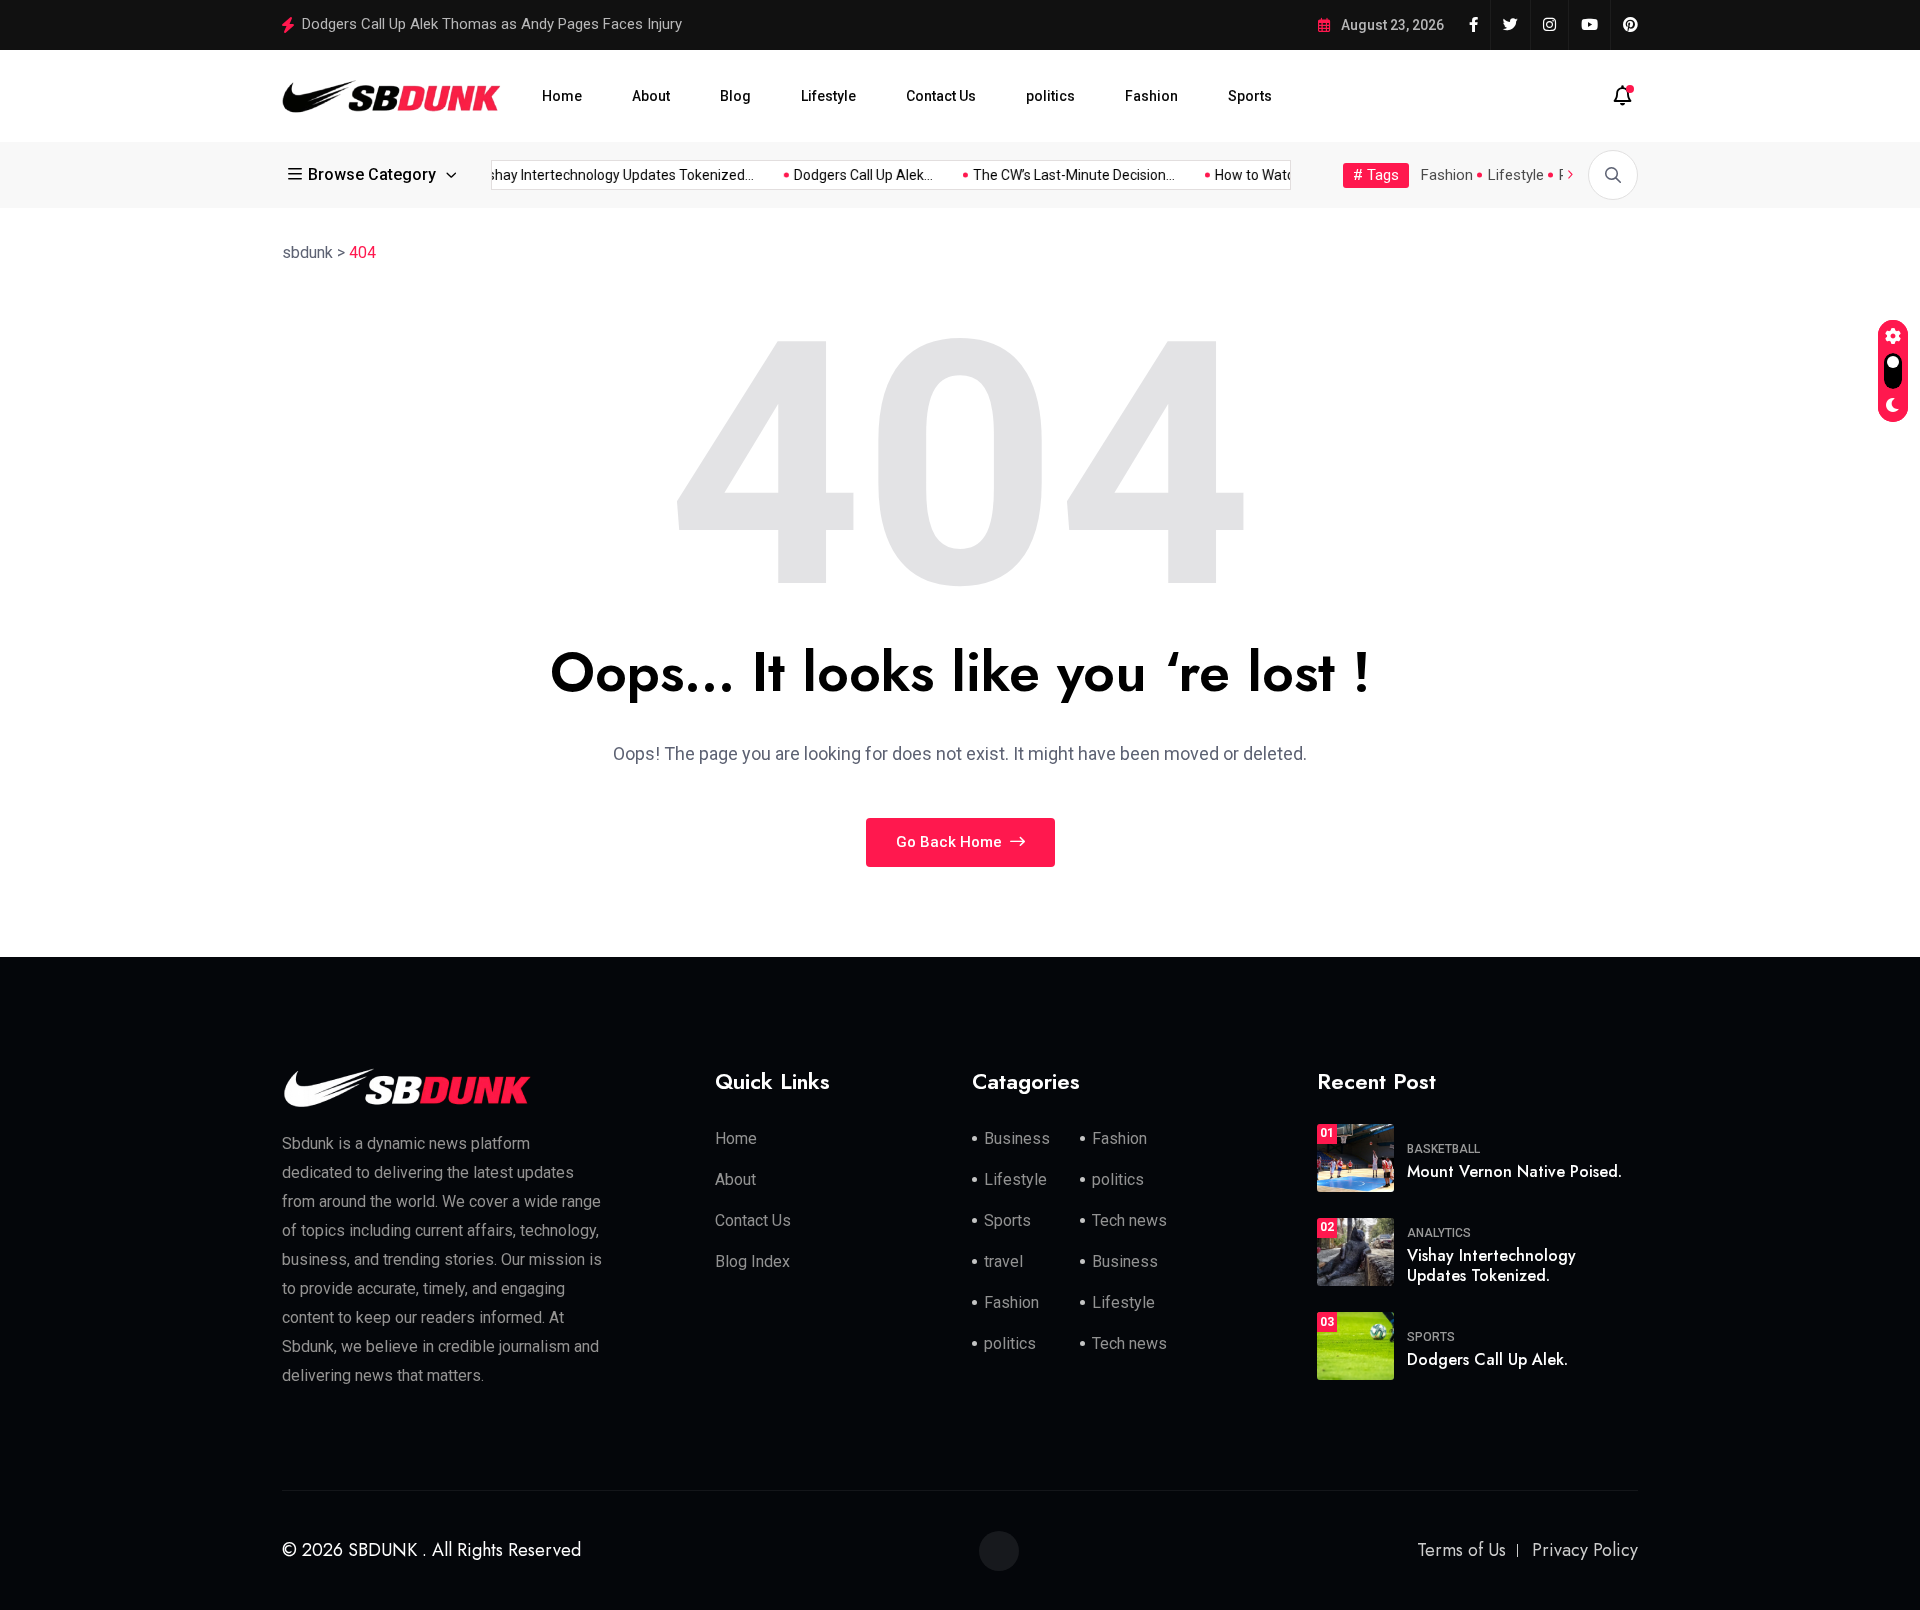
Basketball (1443, 1149)
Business (1017, 1138)
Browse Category (372, 174)
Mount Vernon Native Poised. (1514, 1171)
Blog (735, 96)
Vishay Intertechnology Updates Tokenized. (1491, 1266)
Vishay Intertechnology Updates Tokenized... (600, 175)
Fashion (1151, 96)
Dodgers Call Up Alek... (848, 175)
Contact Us (941, 96)
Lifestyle (828, 96)
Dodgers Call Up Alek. (1487, 1359)
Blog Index (752, 1261)
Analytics (1439, 1233)
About (651, 96)
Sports (1250, 96)
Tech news (1129, 1220)
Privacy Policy (1585, 1550)
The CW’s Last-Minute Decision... (1059, 175)
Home (562, 96)
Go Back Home (951, 842)
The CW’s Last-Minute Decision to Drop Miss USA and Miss (496, 24)
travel (1003, 1261)
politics (1050, 96)
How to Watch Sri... (1258, 175)
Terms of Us (1461, 1550)
